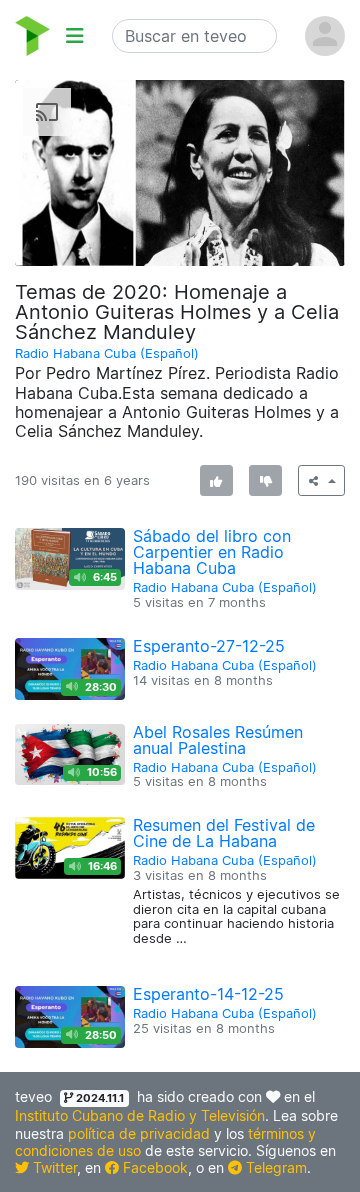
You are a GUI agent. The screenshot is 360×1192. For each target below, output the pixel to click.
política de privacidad (139, 1133)
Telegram (274, 1167)
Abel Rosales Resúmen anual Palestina (218, 740)
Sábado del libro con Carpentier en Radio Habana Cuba (212, 552)
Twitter (53, 1167)
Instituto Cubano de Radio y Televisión (140, 1115)
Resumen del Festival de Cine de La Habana (224, 833)
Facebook (153, 1167)
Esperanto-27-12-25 (209, 646)
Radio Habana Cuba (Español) (107, 353)
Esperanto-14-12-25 (208, 994)
